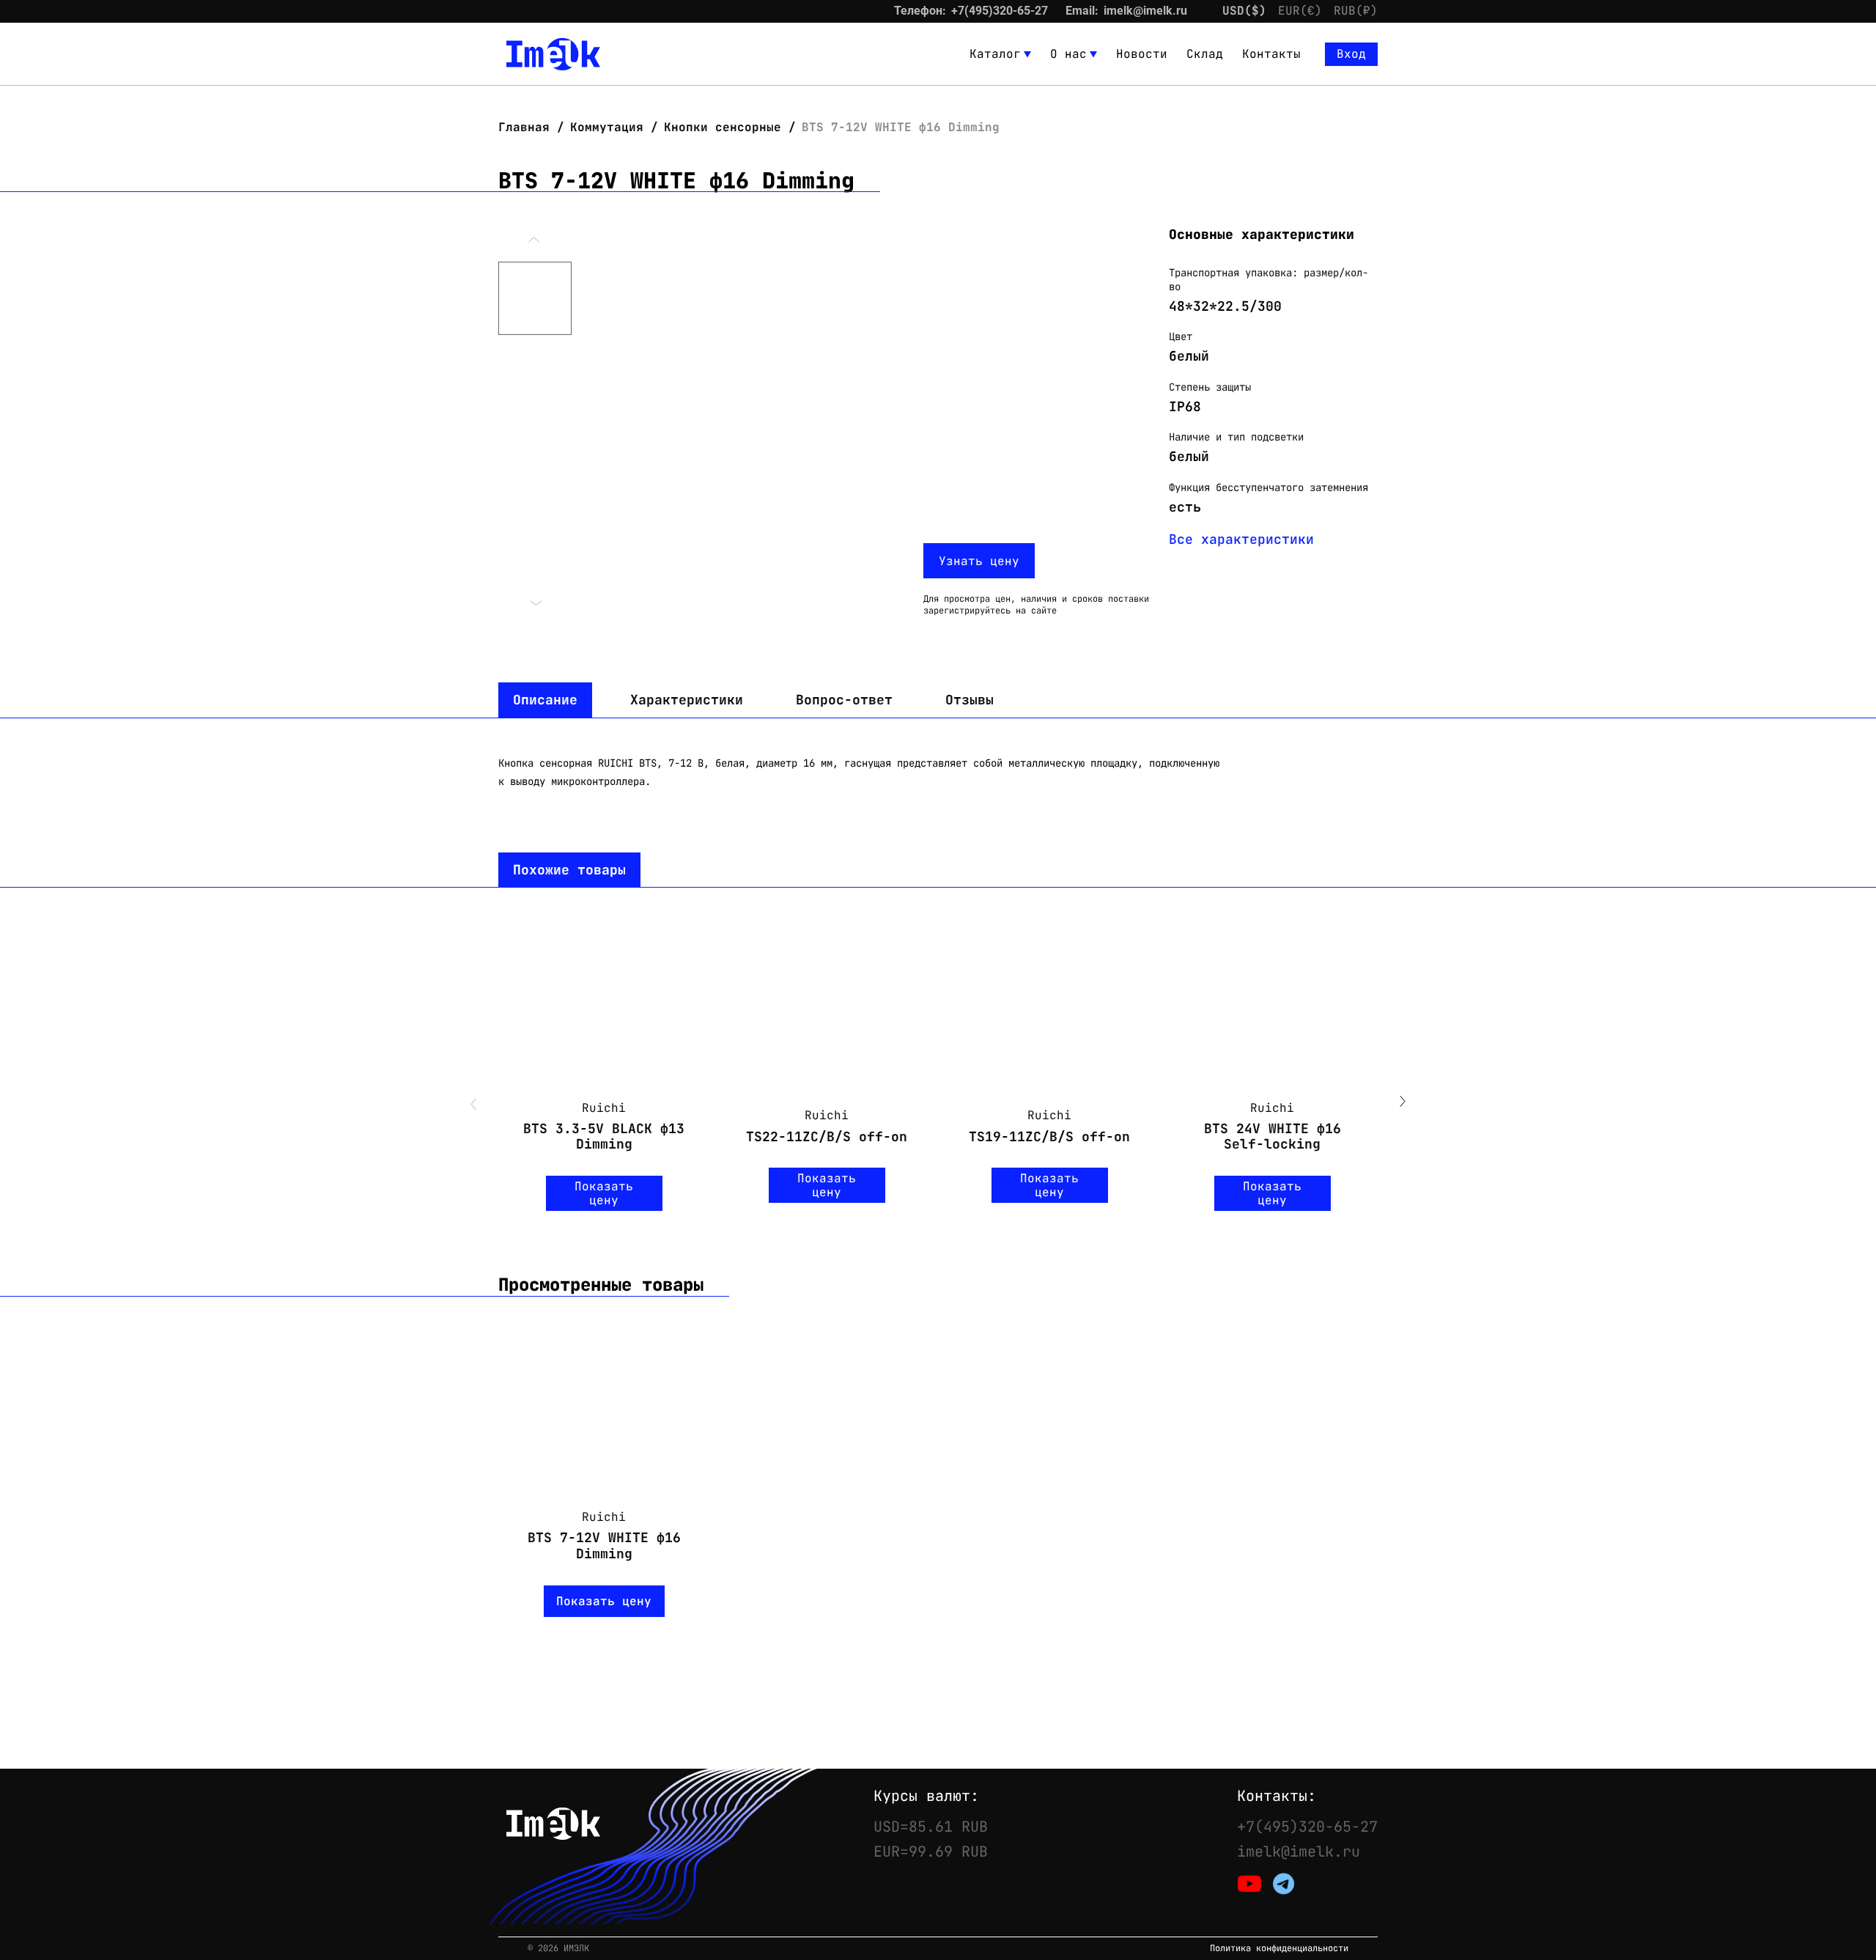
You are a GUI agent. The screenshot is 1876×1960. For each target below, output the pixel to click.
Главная (528, 127)
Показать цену (604, 1193)
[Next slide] (1403, 1103)
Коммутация (607, 127)
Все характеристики (1241, 539)
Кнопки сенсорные (723, 127)
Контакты (1271, 54)
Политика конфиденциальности (1279, 1949)
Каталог (995, 54)
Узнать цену (979, 561)
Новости (1142, 54)
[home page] (553, 54)
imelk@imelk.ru (1145, 11)
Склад (1205, 54)
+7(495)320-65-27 (1000, 11)
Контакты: (1277, 1796)
